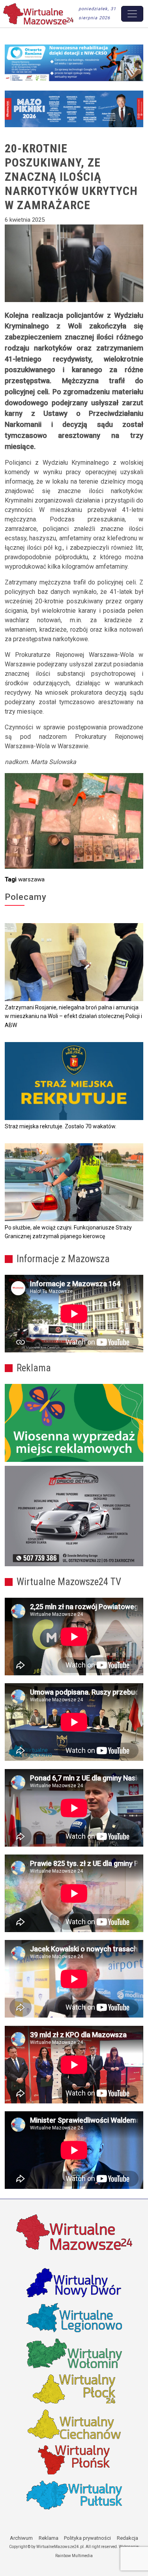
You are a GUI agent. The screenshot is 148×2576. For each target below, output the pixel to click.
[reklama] (74, 1516)
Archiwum (21, 2538)
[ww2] (74, 1423)
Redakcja (127, 2538)
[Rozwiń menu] (132, 14)
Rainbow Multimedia (74, 2556)
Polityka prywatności (87, 2538)
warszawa (31, 879)
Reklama (49, 2538)
